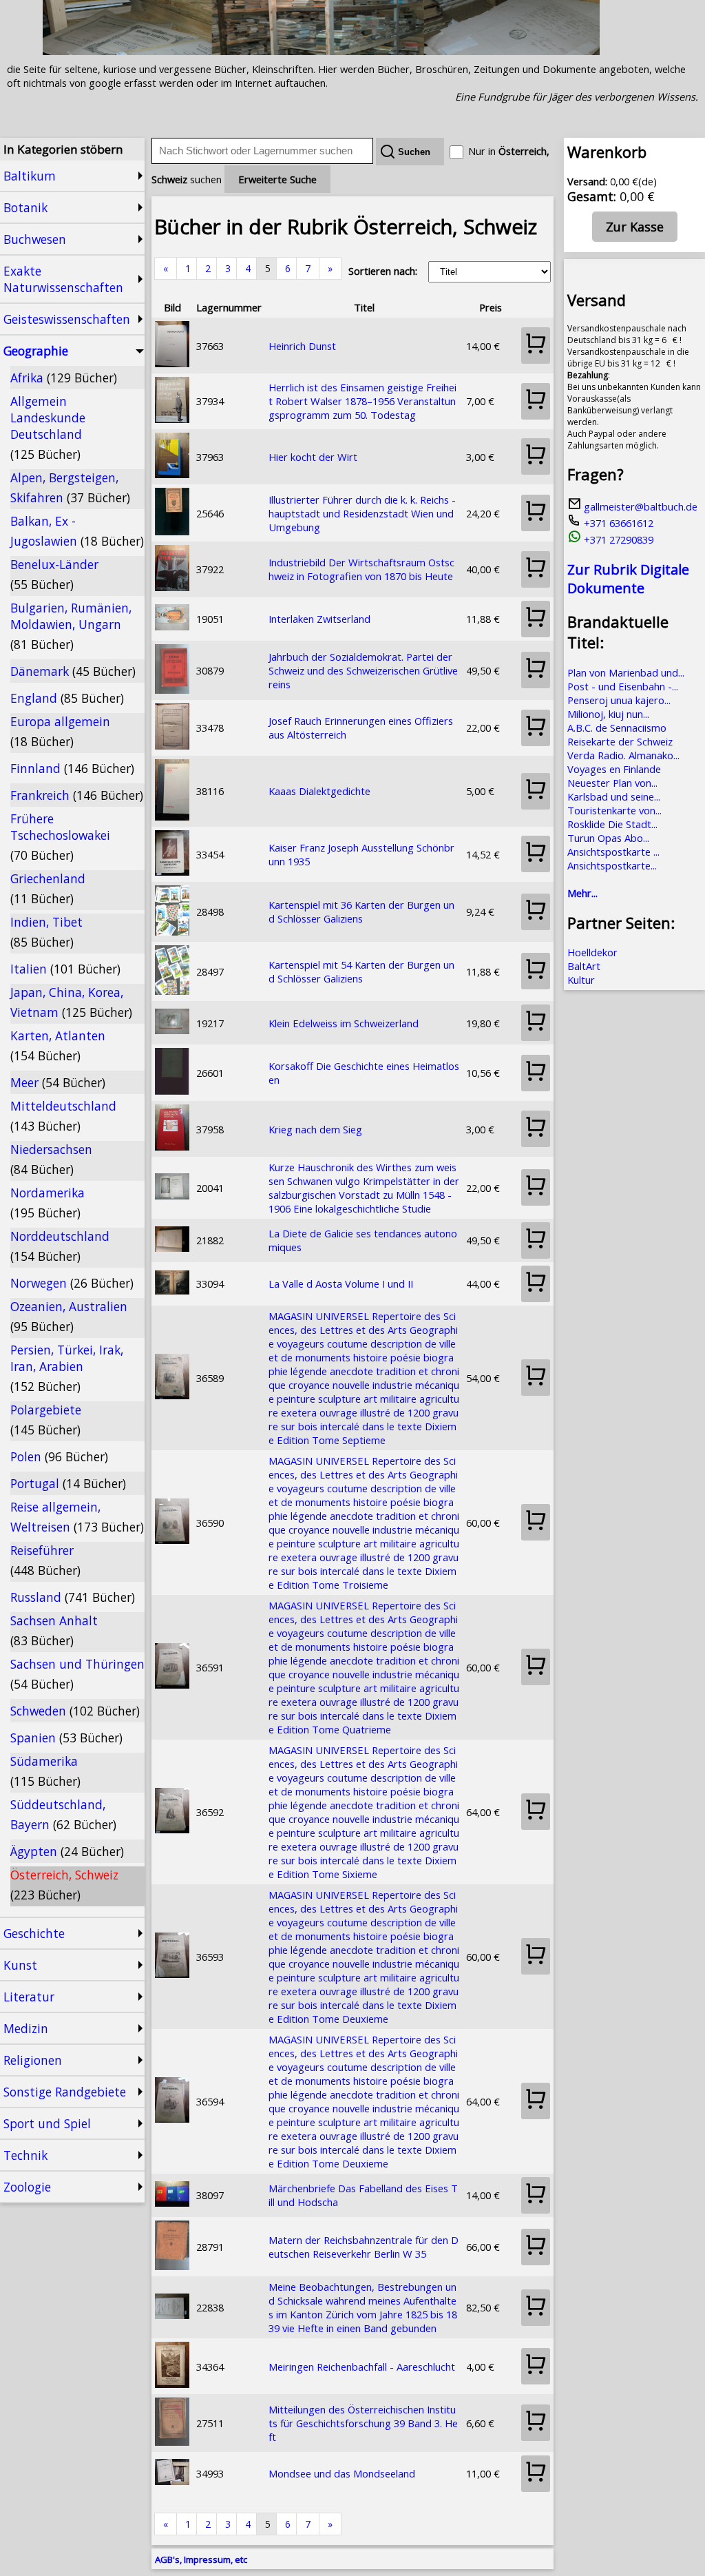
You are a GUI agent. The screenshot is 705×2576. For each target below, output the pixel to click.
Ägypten (67, 1851)
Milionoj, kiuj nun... (608, 714)
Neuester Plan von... (612, 783)
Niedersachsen (51, 1159)
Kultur (581, 980)
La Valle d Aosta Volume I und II (341, 1284)
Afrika (64, 378)
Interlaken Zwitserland (319, 619)
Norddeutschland (60, 1246)
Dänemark (73, 671)
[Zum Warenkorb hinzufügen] (536, 346)
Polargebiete (46, 1420)
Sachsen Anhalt (54, 1630)
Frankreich (77, 795)
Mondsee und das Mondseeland (342, 2473)
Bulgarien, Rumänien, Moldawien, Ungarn (71, 626)
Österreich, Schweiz (64, 1885)
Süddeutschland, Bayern (63, 1814)
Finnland (72, 768)
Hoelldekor (592, 952)
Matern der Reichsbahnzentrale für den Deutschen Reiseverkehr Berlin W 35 (364, 2247)
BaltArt (584, 966)
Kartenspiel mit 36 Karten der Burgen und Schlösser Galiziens (361, 911)
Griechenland (48, 888)
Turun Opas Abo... (608, 838)
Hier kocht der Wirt (313, 457)
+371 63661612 (617, 523)
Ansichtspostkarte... (612, 865)
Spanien (66, 1738)
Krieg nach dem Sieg (315, 1129)
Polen (59, 1456)
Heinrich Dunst (302, 346)
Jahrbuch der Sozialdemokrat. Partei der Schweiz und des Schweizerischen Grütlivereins (363, 670)
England (67, 698)
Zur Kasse (635, 227)
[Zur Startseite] (321, 51)
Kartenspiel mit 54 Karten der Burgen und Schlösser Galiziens (361, 971)
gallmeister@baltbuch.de (639, 506)
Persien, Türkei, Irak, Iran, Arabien (67, 1368)
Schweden (75, 1711)
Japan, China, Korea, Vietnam (71, 1002)
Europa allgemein (60, 731)
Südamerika (45, 1771)
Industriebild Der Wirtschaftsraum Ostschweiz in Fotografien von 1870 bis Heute (361, 569)
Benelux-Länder (54, 574)
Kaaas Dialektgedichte (319, 791)
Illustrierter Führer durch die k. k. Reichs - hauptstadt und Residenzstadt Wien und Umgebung (362, 513)
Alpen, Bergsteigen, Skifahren (70, 487)
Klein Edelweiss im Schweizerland (344, 1023)
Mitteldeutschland (63, 1116)
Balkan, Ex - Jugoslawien (77, 531)
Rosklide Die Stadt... (612, 824)
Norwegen (72, 1283)
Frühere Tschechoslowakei (60, 837)
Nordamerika (48, 1203)
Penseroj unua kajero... (619, 700)
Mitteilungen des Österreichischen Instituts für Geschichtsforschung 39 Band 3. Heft (363, 2423)
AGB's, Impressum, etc (201, 2559)
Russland (73, 1597)
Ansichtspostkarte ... (613, 852)
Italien (65, 969)
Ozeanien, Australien (69, 1316)
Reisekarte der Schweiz (620, 741)
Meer (58, 1082)
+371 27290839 (617, 539)
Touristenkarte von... (614, 810)
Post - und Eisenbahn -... (623, 686)
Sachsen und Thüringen (77, 1674)
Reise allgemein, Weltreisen (77, 1517)
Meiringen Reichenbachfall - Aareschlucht (362, 2367)
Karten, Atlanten (58, 1045)
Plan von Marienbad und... (626, 672)
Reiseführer (45, 1560)
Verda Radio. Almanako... (623, 755)
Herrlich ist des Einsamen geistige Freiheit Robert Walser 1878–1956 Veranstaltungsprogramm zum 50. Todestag (362, 401)
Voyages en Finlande (614, 769)
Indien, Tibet (46, 932)
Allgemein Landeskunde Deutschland (48, 427)
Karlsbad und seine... (614, 796)
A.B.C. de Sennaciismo (617, 728)
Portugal (68, 1483)
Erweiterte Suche (277, 179)
